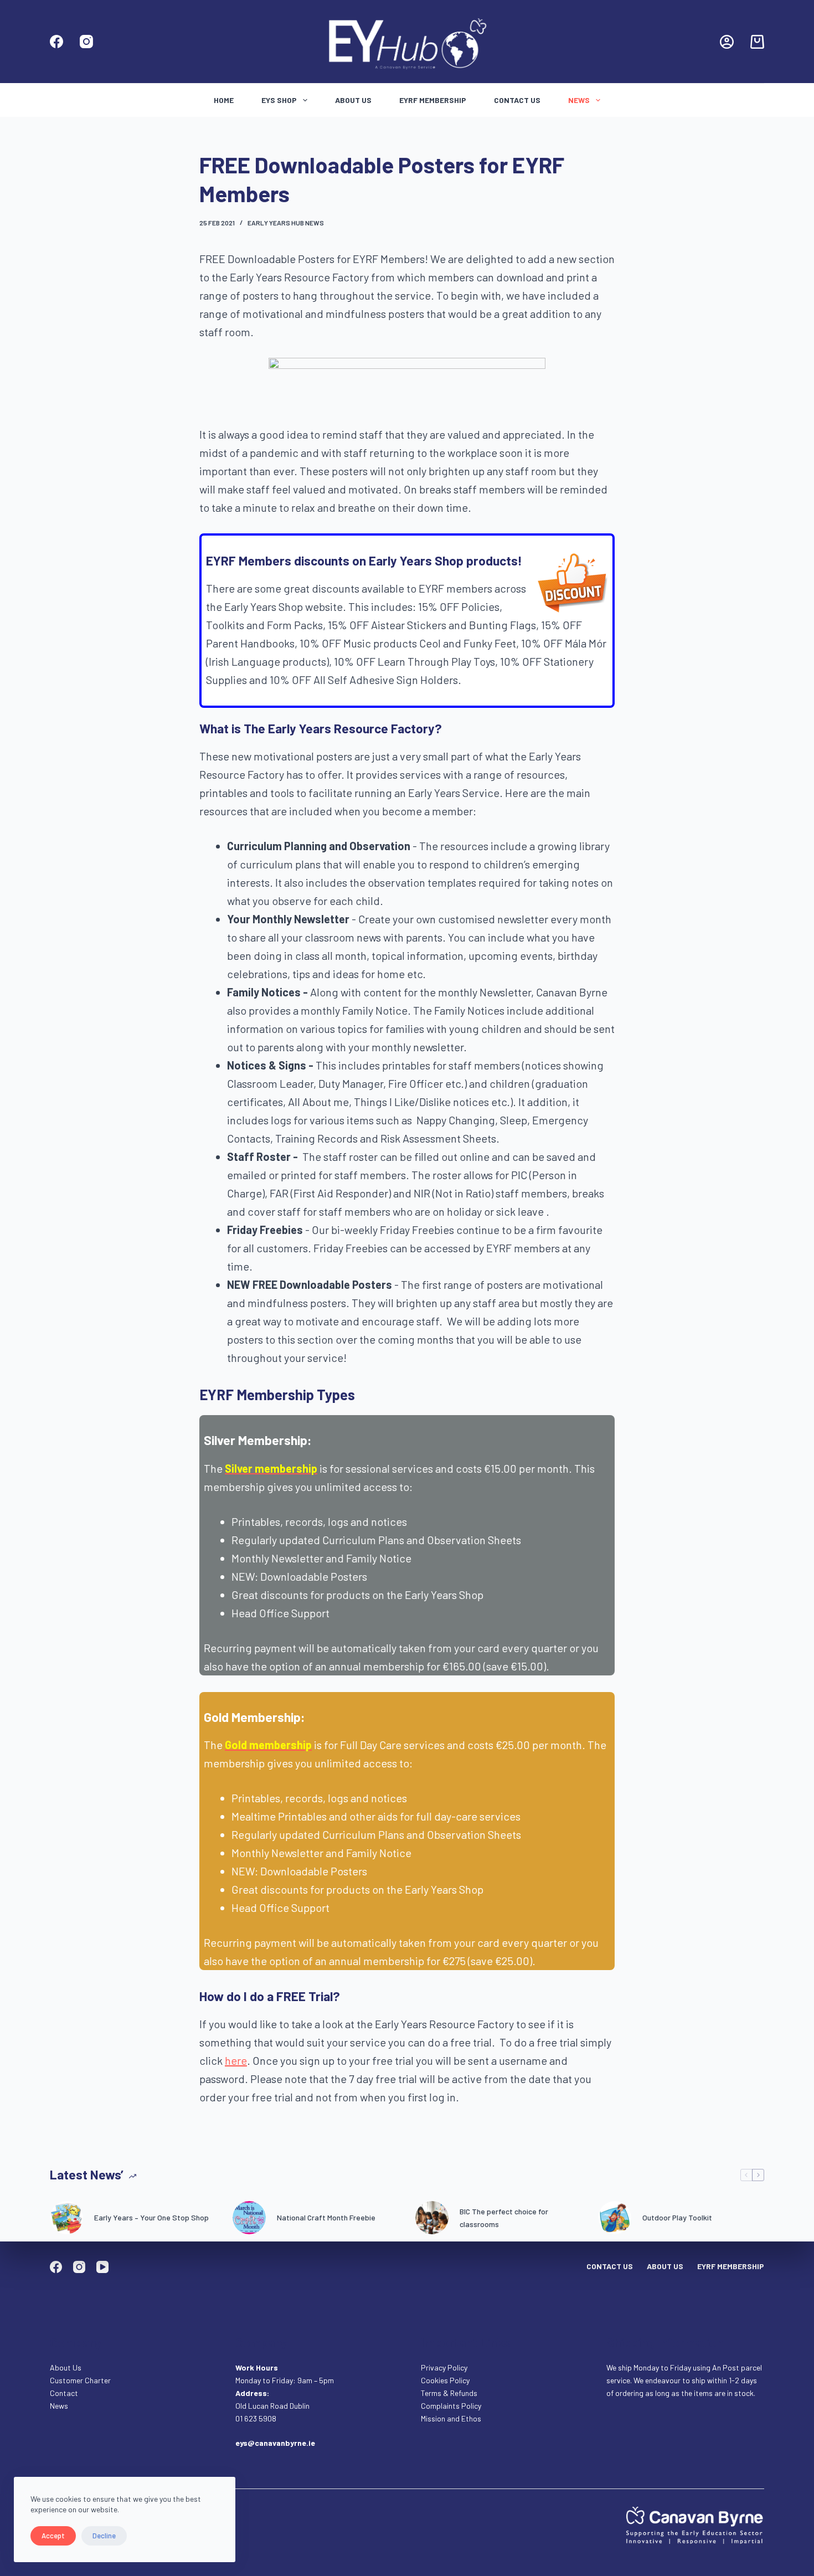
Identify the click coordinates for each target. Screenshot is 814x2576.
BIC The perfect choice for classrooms (504, 2218)
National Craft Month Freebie (326, 2217)
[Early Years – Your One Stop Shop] (66, 2218)
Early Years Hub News (286, 223)
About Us (353, 100)
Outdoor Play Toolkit (677, 2217)
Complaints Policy (451, 2406)
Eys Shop (279, 100)
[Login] (727, 42)
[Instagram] (86, 42)
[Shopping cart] (757, 42)
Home (224, 100)
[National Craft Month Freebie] (249, 2218)
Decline (104, 2536)
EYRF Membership (433, 100)
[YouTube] (102, 2267)
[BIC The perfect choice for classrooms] (432, 2218)
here (236, 2060)
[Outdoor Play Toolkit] (615, 2218)
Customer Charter (80, 2380)
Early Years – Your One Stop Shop (151, 2217)
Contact (65, 2393)
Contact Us (517, 100)
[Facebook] (56, 42)
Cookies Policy (445, 2380)
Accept (53, 2536)
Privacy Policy (444, 2367)
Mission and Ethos (451, 2418)
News (579, 100)
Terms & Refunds (449, 2393)
